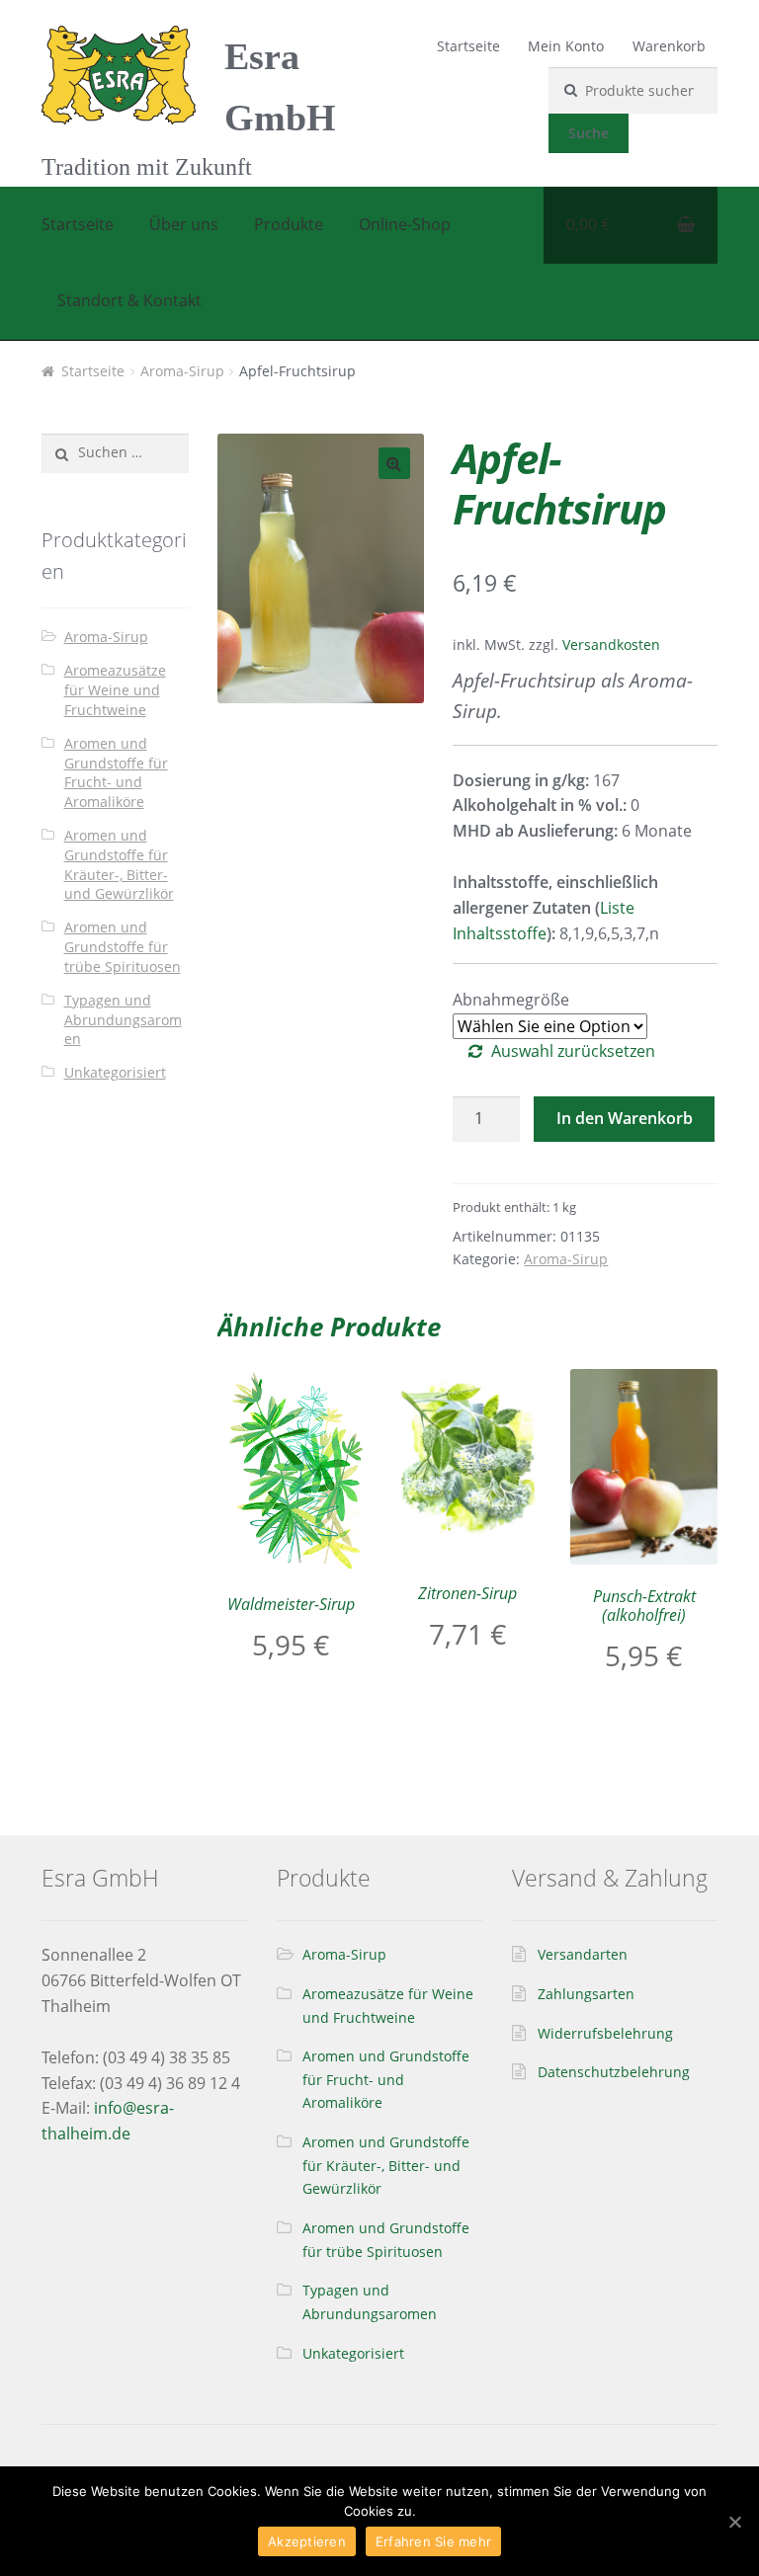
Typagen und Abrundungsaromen (123, 1020)
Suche (589, 133)
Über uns (184, 224)
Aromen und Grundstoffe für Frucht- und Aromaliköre (116, 772)
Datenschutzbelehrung (614, 2072)
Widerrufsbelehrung (605, 2033)
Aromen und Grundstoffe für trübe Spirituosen (123, 947)
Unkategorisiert (115, 1072)
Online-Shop (405, 224)
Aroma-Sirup (182, 371)
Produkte (289, 224)
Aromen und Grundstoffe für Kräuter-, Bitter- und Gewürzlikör (119, 864)
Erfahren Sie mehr (433, 2541)
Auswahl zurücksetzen (573, 1051)
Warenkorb (669, 46)
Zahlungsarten (586, 1994)
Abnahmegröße (511, 1000)
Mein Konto (566, 46)
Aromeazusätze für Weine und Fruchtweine (115, 690)
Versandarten (583, 1954)
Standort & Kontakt (129, 300)
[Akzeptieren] (734, 2522)
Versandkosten (611, 644)
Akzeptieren (307, 2541)
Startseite (468, 46)
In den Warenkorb (625, 1118)
